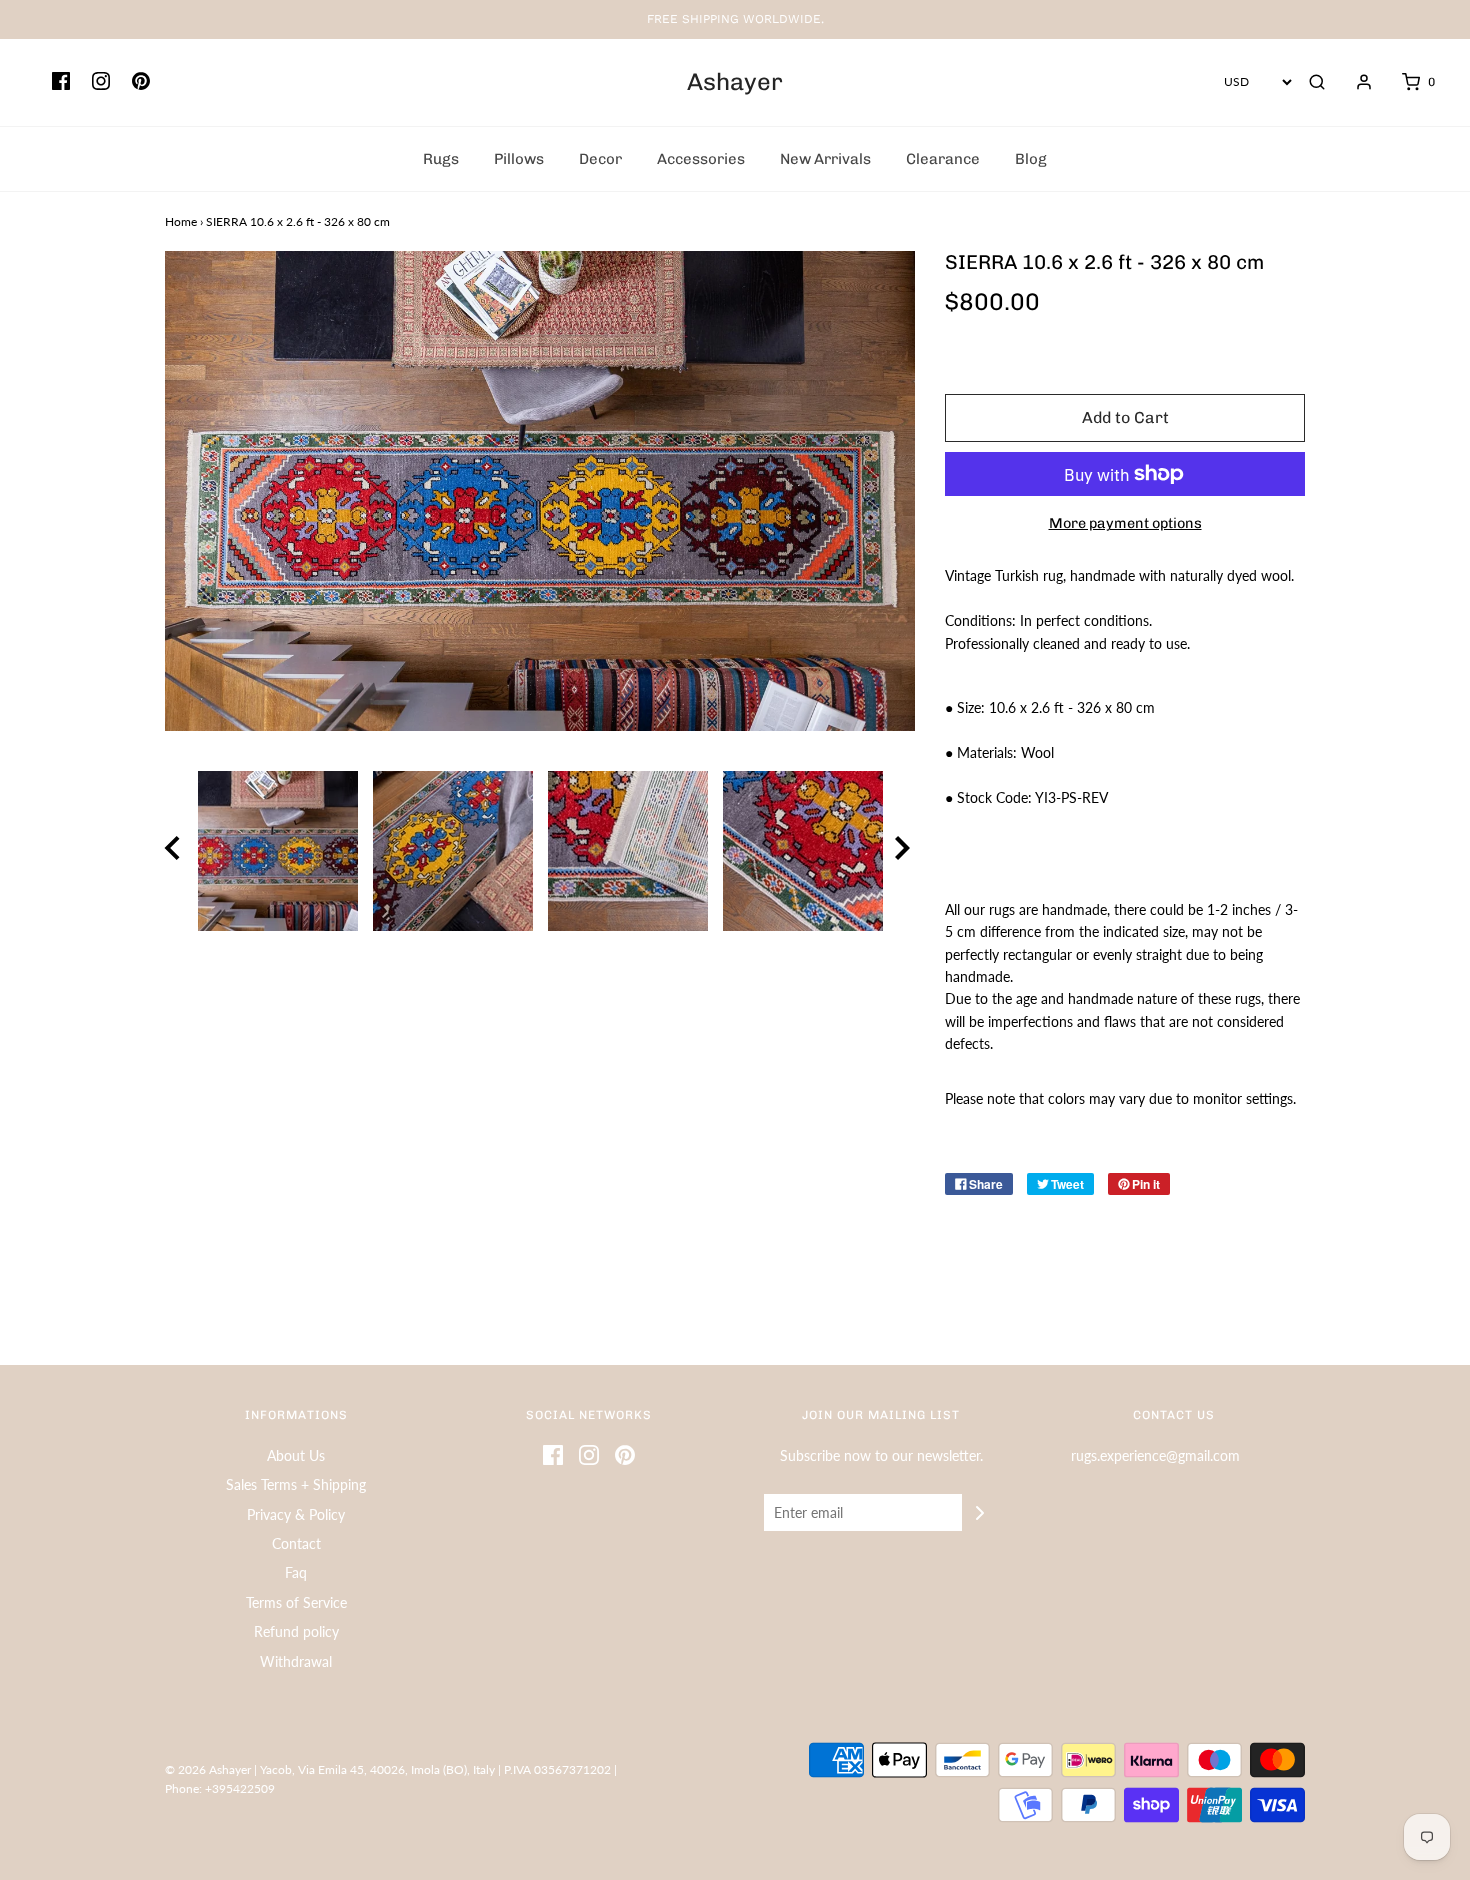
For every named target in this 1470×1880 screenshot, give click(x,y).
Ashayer (735, 82)
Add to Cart (1125, 417)
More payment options (1125, 523)
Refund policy (296, 1631)
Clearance (943, 159)
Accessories (701, 159)
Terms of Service (296, 1602)
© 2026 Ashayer (208, 1769)
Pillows (519, 159)
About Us (296, 1455)
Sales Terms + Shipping (296, 1484)
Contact (296, 1543)
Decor (600, 159)
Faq (296, 1572)
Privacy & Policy (296, 1514)
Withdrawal (296, 1661)
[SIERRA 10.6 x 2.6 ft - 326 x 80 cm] (277, 851)
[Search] (1317, 82)
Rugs (441, 159)
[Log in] (1354, 82)
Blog (1031, 159)
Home (181, 221)
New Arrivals (825, 159)
